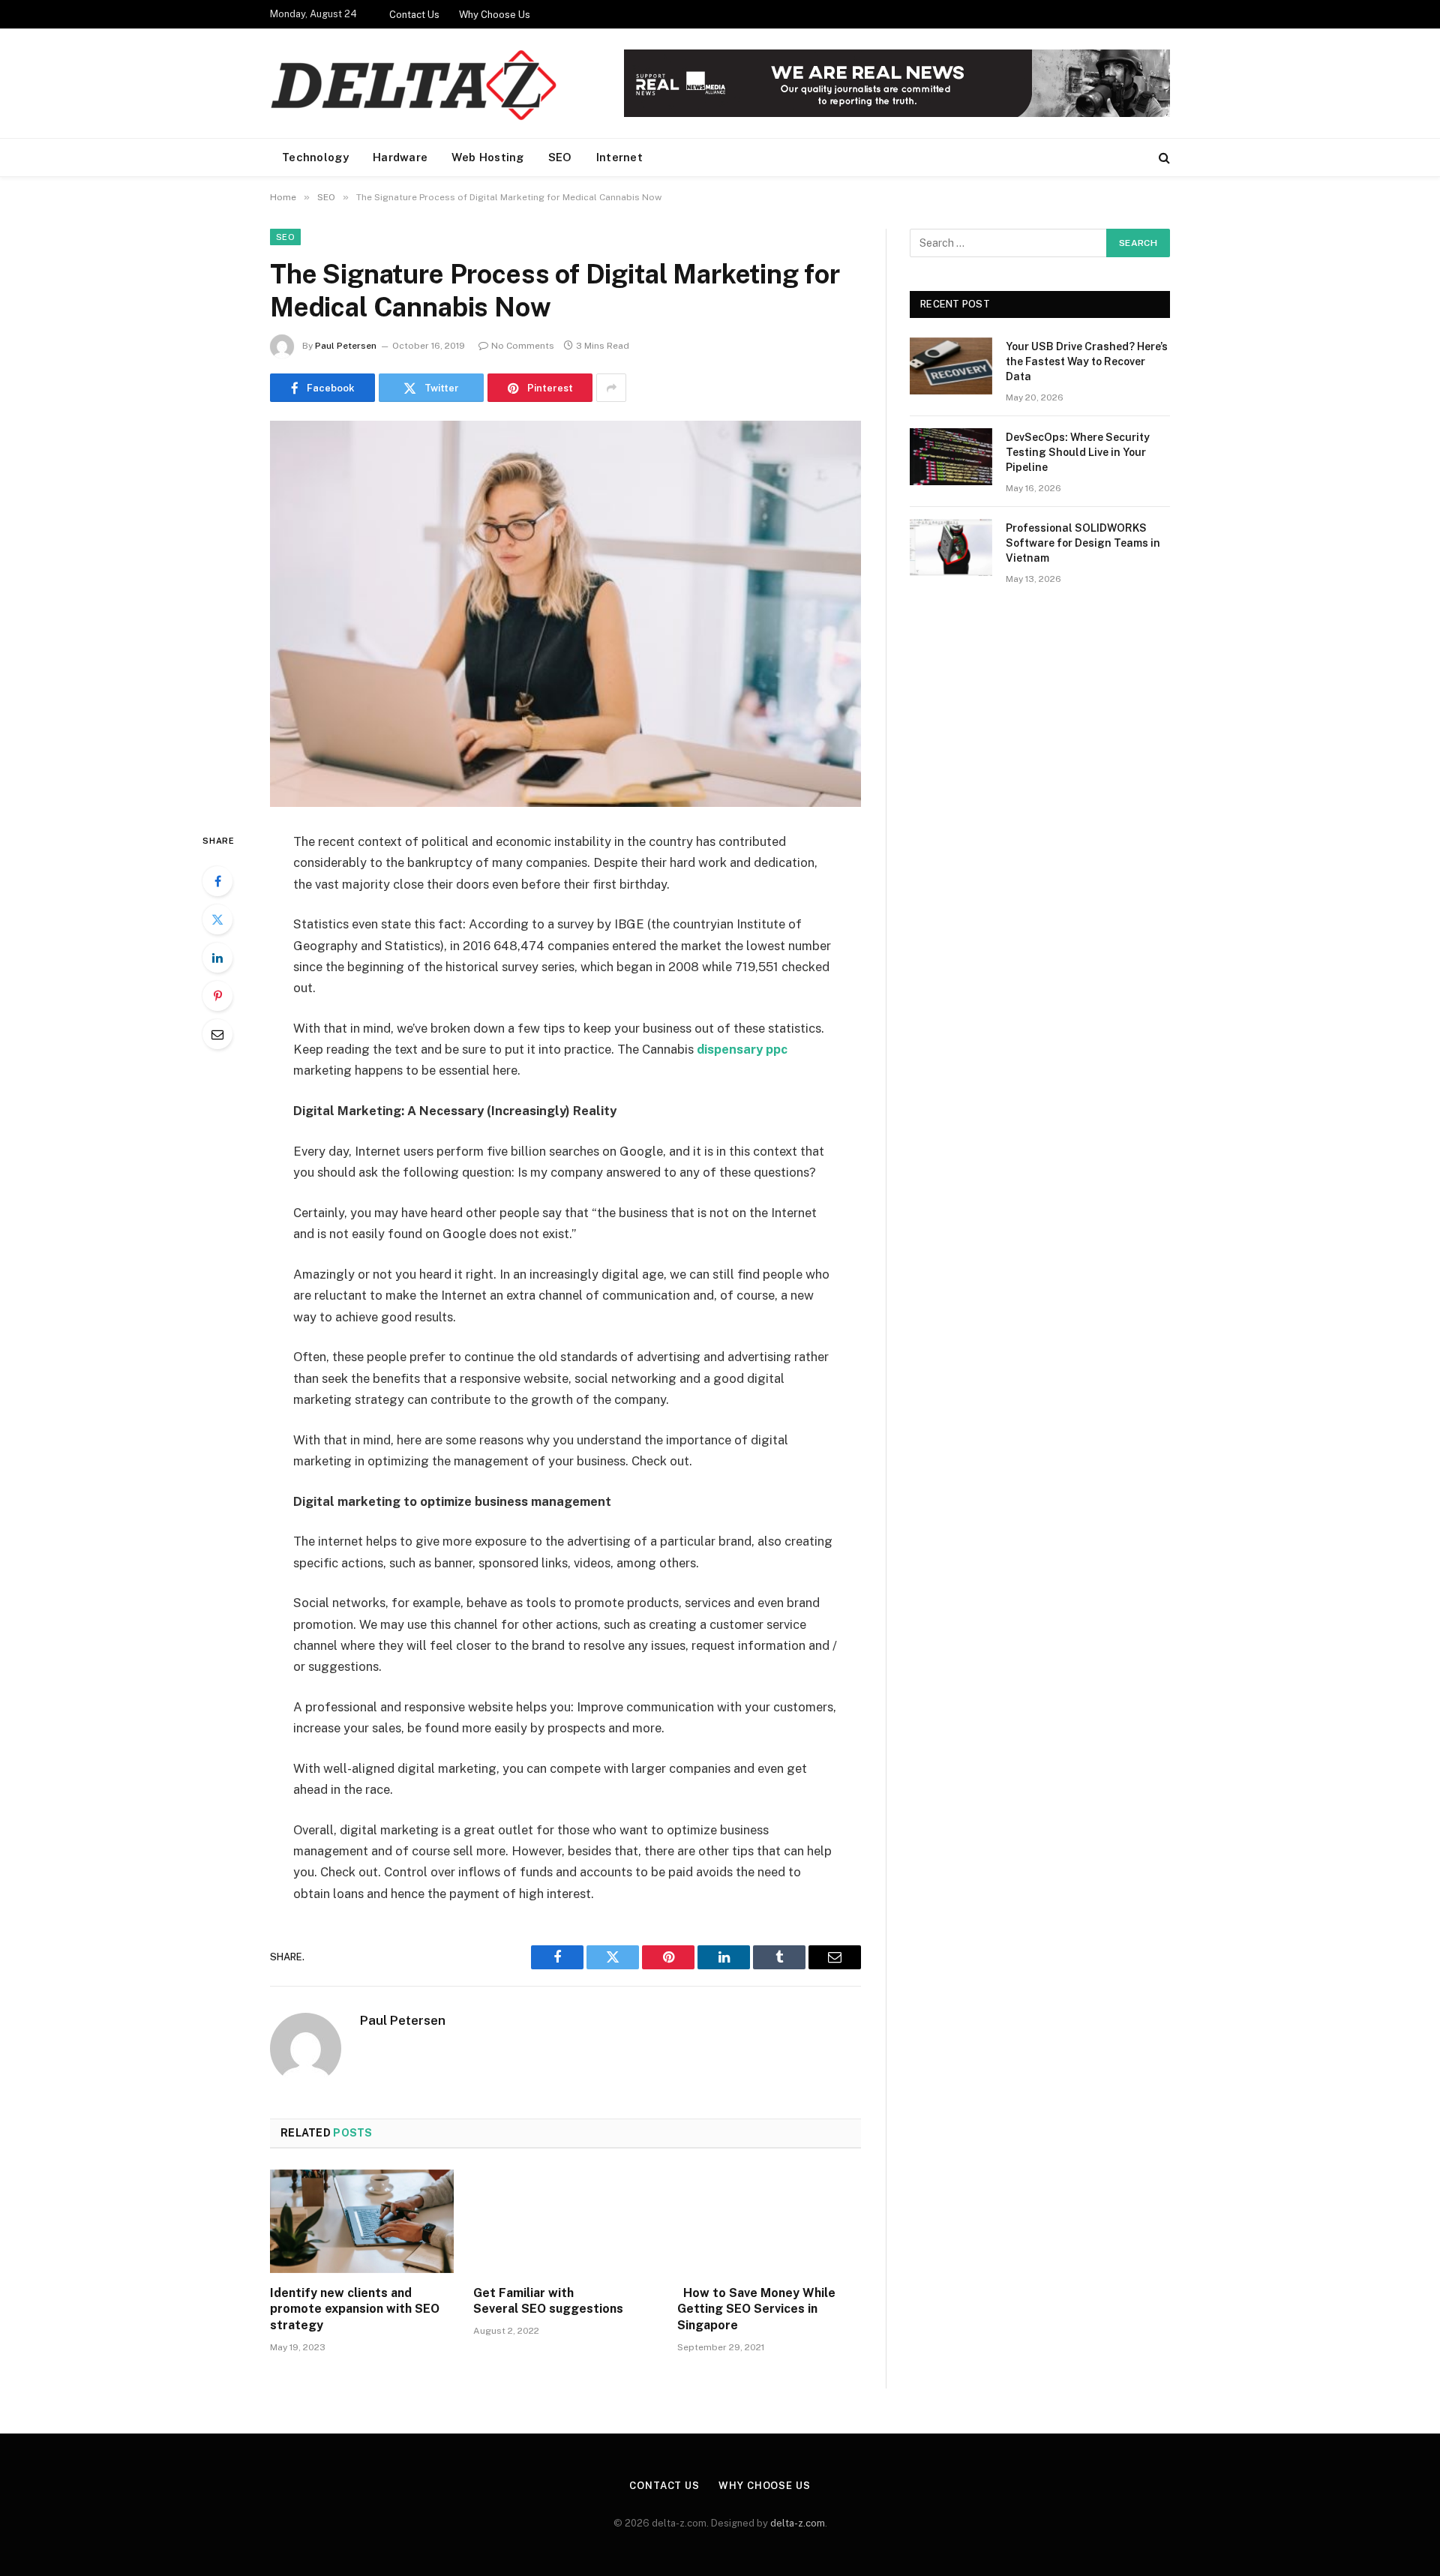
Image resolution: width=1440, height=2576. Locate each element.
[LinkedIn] (217, 958)
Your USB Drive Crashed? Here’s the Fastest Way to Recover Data (1087, 361)
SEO (560, 157)
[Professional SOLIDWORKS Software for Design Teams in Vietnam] (951, 547)
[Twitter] (217, 919)
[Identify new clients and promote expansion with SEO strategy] (362, 2221)
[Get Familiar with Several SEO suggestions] (565, 2221)
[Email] (217, 1034)
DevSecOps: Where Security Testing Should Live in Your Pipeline (1078, 452)
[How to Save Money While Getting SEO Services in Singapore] (769, 2221)
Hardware (400, 157)
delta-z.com (798, 2523)
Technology (315, 157)
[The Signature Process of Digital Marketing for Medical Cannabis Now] (565, 614)
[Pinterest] (217, 996)
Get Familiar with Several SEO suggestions (548, 2301)
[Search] (1163, 158)
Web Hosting (487, 157)
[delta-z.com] (416, 84)
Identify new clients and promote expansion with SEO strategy (355, 2309)
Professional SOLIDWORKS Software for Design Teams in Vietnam (1083, 543)
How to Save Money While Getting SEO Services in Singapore (756, 2309)
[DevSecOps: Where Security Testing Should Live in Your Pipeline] (951, 457)
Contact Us (414, 15)
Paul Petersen (346, 346)
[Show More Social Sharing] (611, 388)
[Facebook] (217, 881)
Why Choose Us (495, 15)
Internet (619, 157)
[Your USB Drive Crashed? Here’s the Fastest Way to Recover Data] (951, 366)
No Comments (523, 346)
